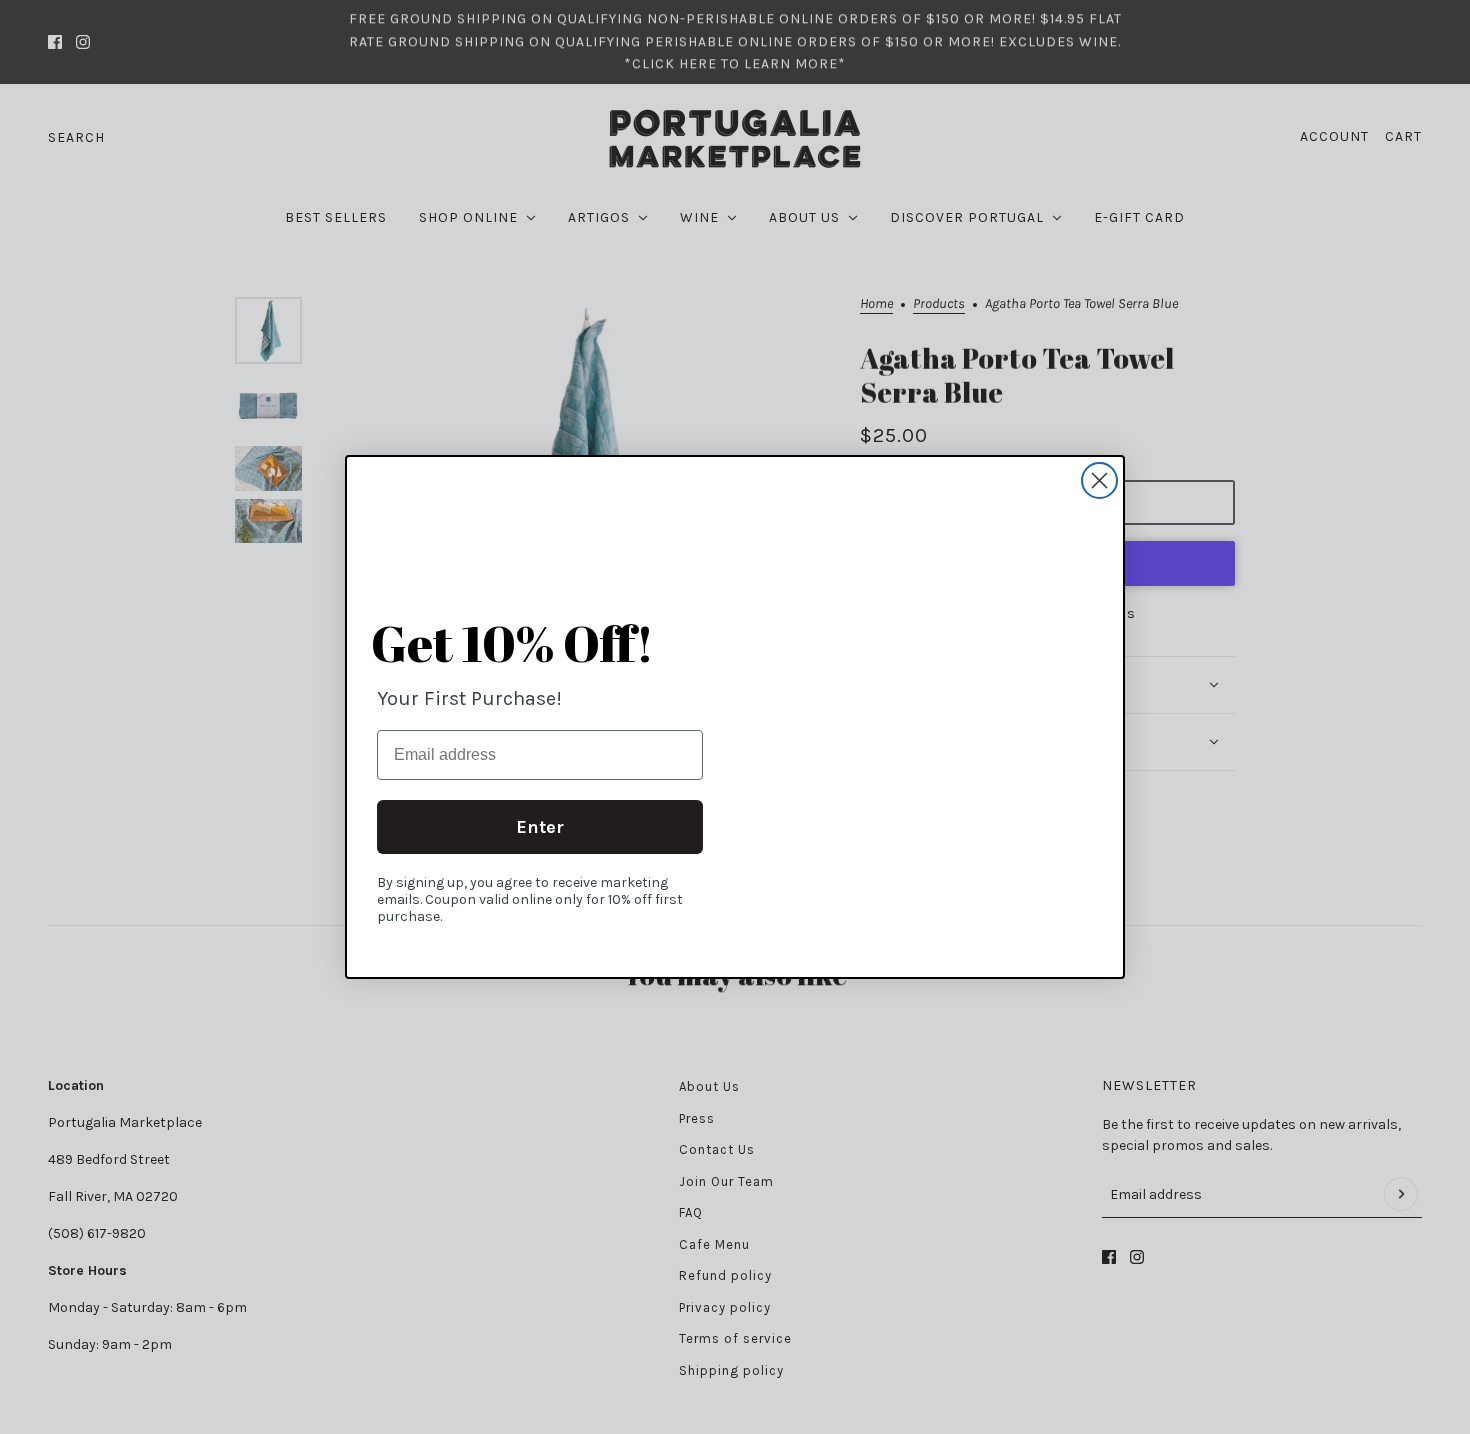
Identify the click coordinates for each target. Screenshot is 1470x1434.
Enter (540, 827)
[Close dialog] (1099, 480)
